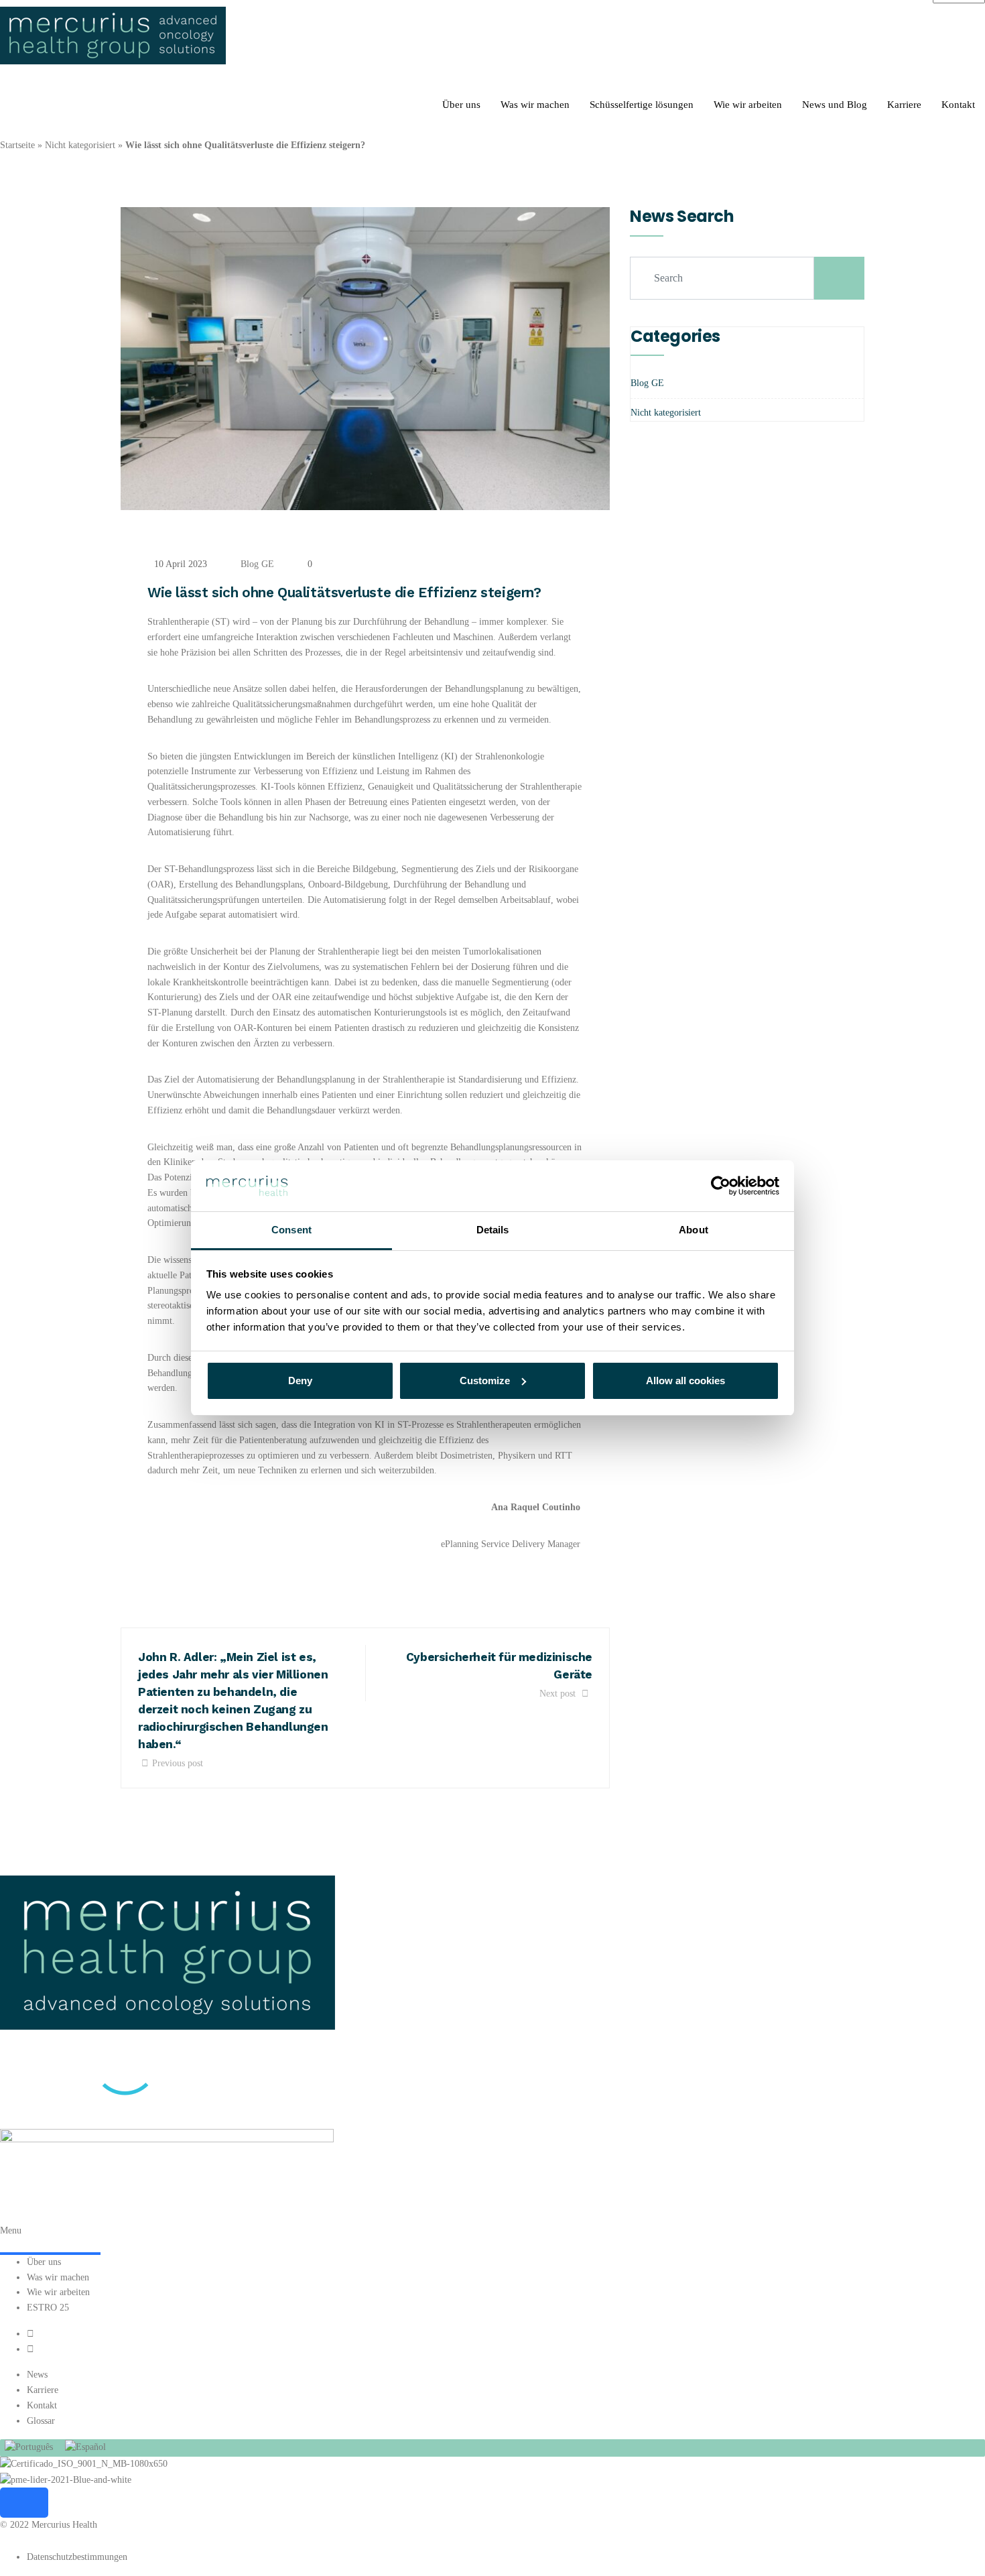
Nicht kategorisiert (80, 145)
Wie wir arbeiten (748, 105)
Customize (485, 1381)
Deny (300, 1381)
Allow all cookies (685, 1381)
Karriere (904, 105)
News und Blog (835, 105)
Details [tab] (493, 1230)
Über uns (461, 105)
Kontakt (958, 105)
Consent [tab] (291, 1230)
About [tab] (694, 1230)
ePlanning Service (475, 1544)
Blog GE (257, 564)
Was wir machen (535, 105)
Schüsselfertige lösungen (642, 105)
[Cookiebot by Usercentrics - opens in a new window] (721, 1186)
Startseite (17, 145)
